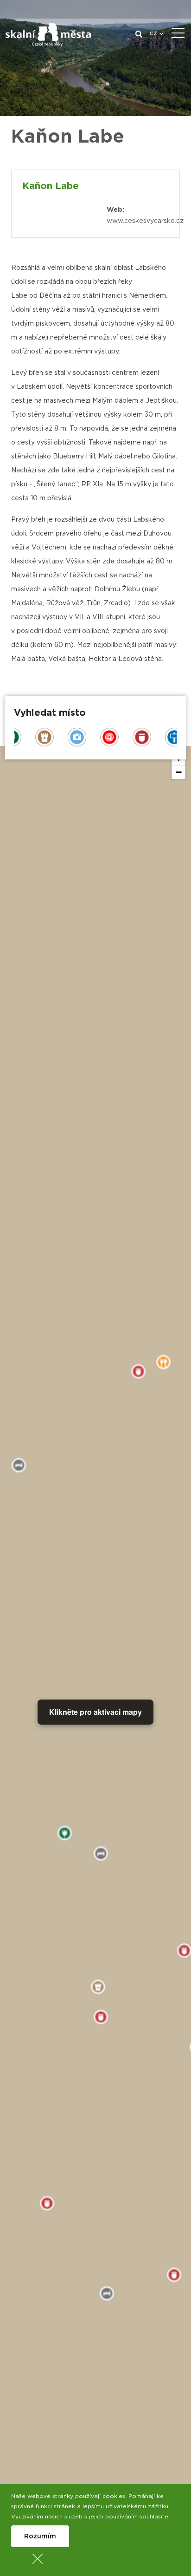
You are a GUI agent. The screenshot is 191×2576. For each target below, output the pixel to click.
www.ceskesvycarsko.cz (145, 221)
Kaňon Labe (51, 186)
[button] (178, 772)
